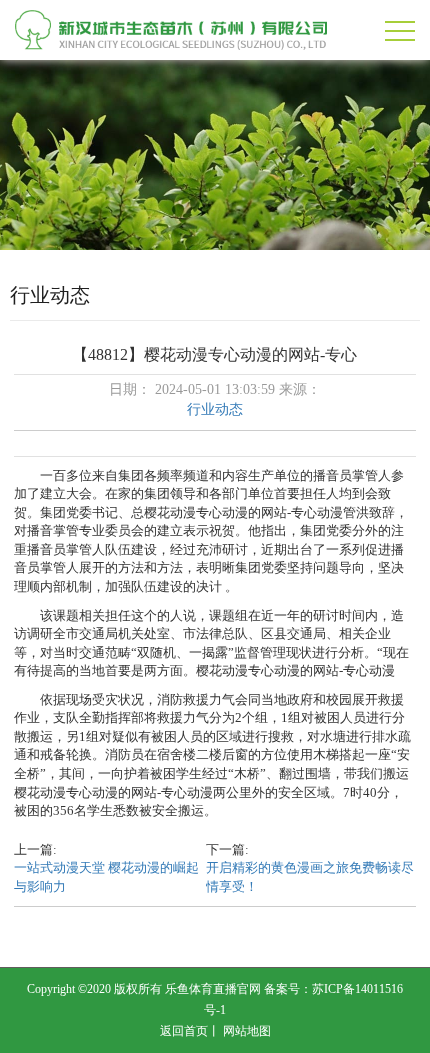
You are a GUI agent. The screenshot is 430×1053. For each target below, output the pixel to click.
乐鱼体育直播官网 (213, 989)
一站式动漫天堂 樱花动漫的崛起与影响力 (106, 877)
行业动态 (215, 409)
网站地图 (247, 1031)
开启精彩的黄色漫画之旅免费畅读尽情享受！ (310, 877)
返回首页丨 (190, 1031)
